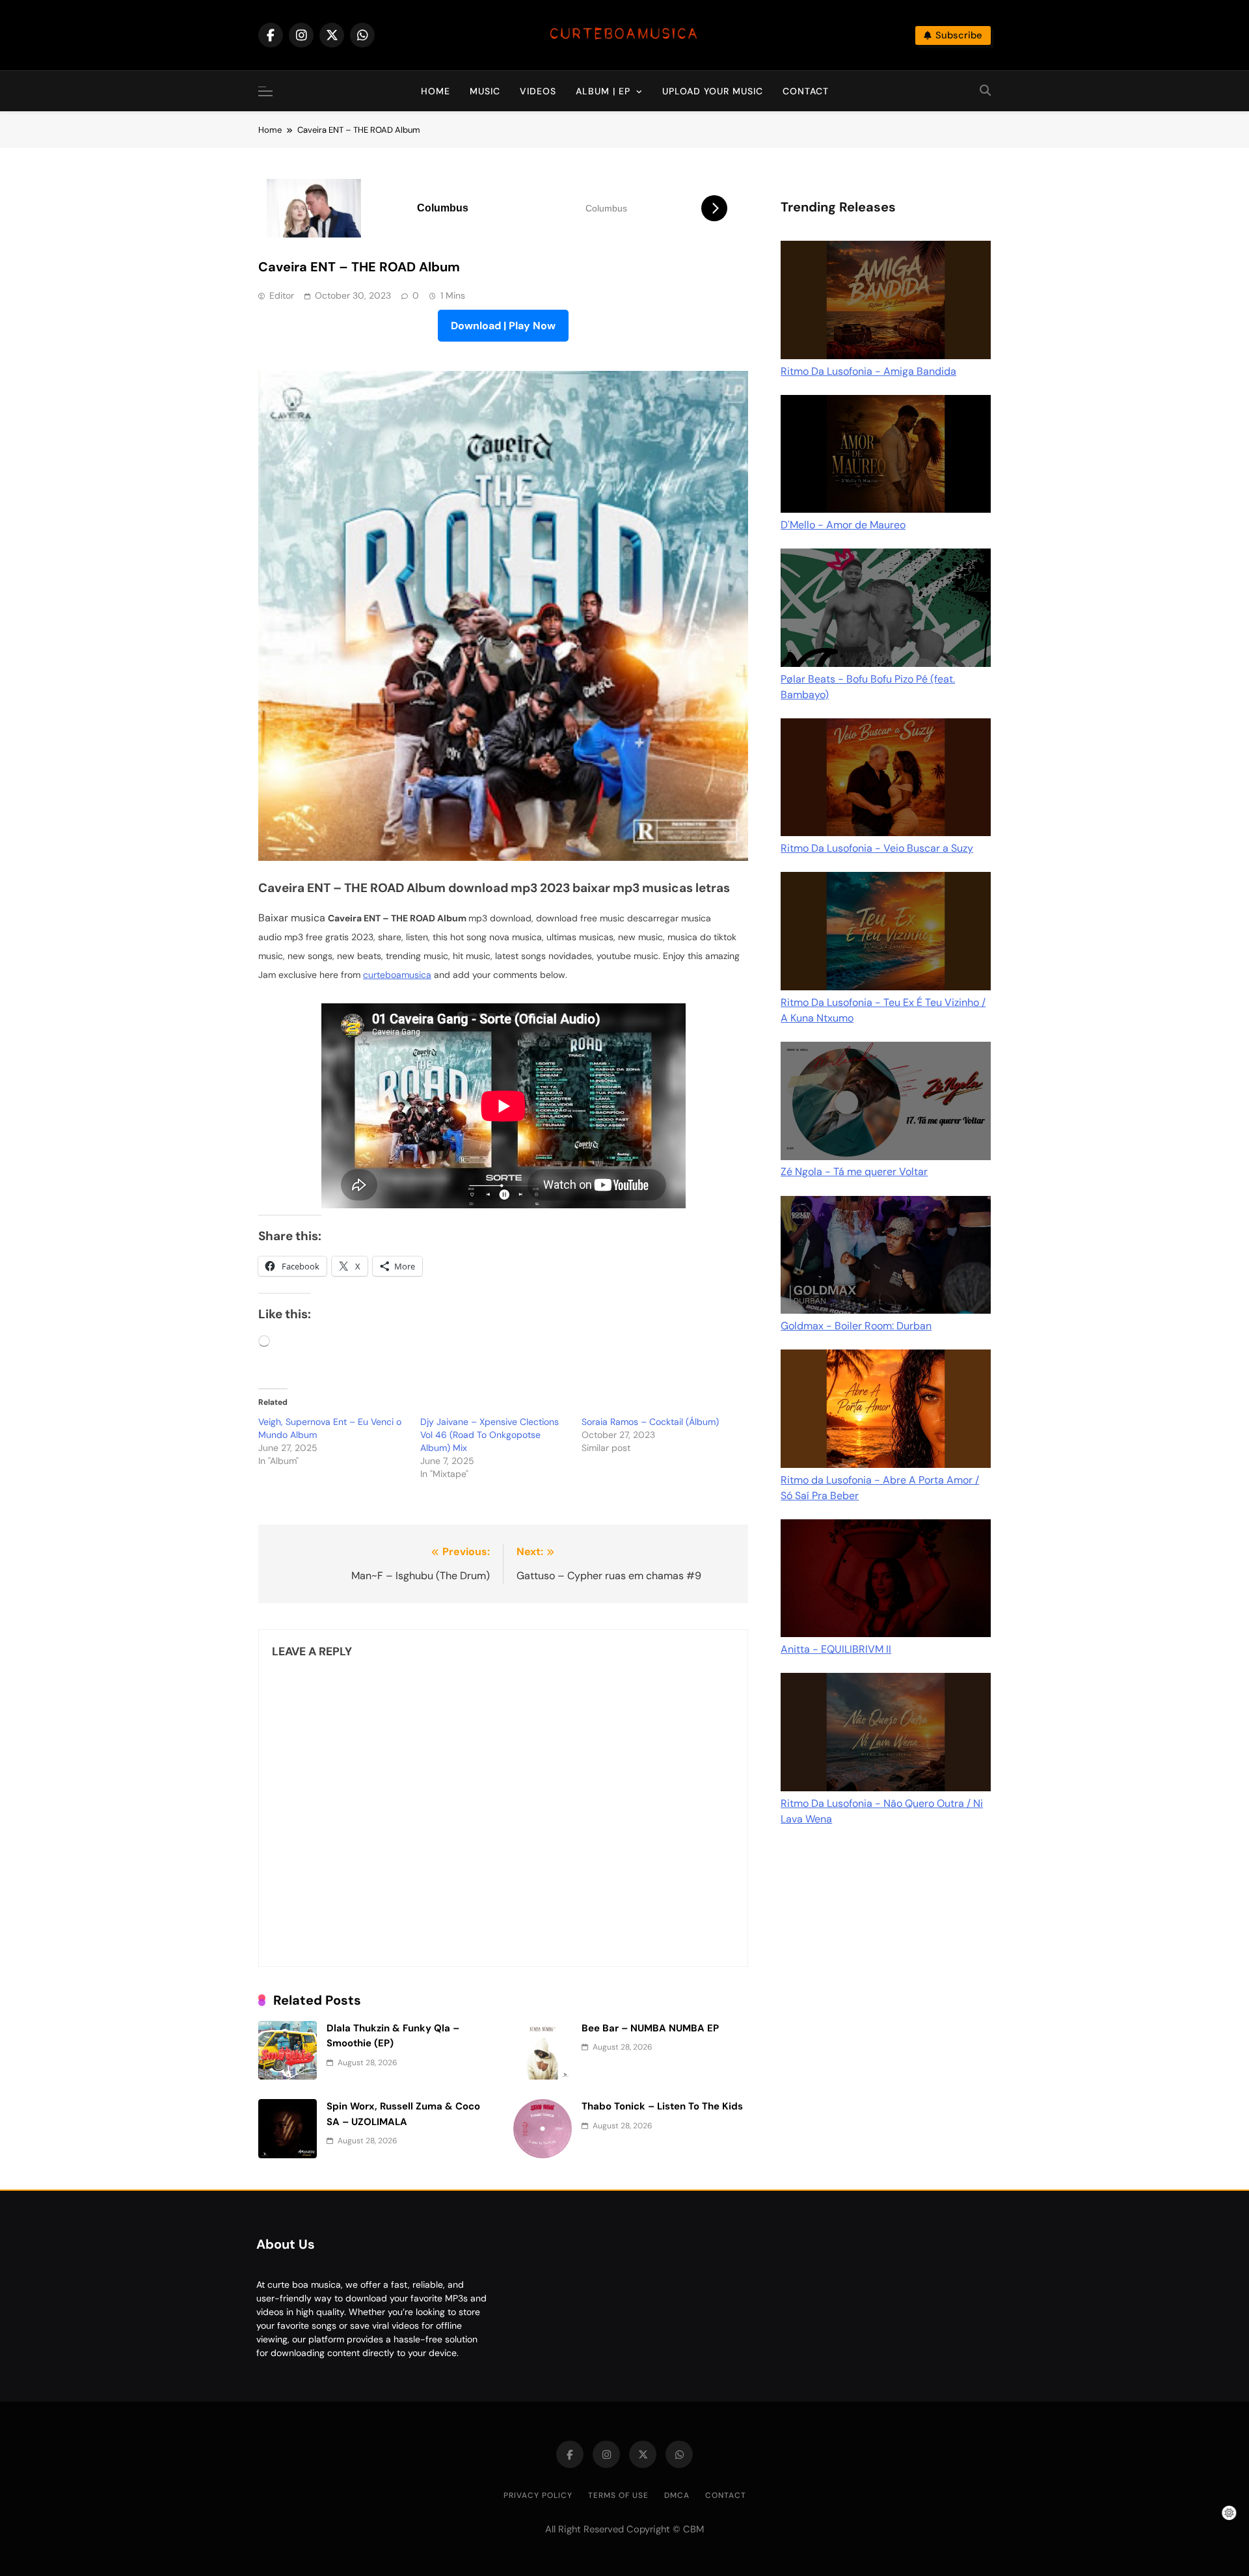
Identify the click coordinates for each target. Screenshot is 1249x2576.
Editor (282, 295)
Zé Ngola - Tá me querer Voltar (854, 1172)
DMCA (677, 2495)
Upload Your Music (713, 91)
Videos (538, 91)
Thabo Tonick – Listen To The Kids (662, 2106)
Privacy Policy (538, 2495)
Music (485, 91)
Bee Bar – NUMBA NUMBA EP (650, 2028)
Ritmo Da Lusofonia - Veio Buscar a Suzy (877, 848)
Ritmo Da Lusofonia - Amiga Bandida (868, 371)
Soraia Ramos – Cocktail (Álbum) (650, 1422)
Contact (806, 91)
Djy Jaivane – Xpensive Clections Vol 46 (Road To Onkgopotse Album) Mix (490, 1435)
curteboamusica (397, 975)
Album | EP (603, 91)
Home (436, 91)
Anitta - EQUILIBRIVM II (836, 1649)
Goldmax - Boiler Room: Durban (856, 1326)
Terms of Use (618, 2495)
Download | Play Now (503, 326)
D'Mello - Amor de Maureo (843, 525)
